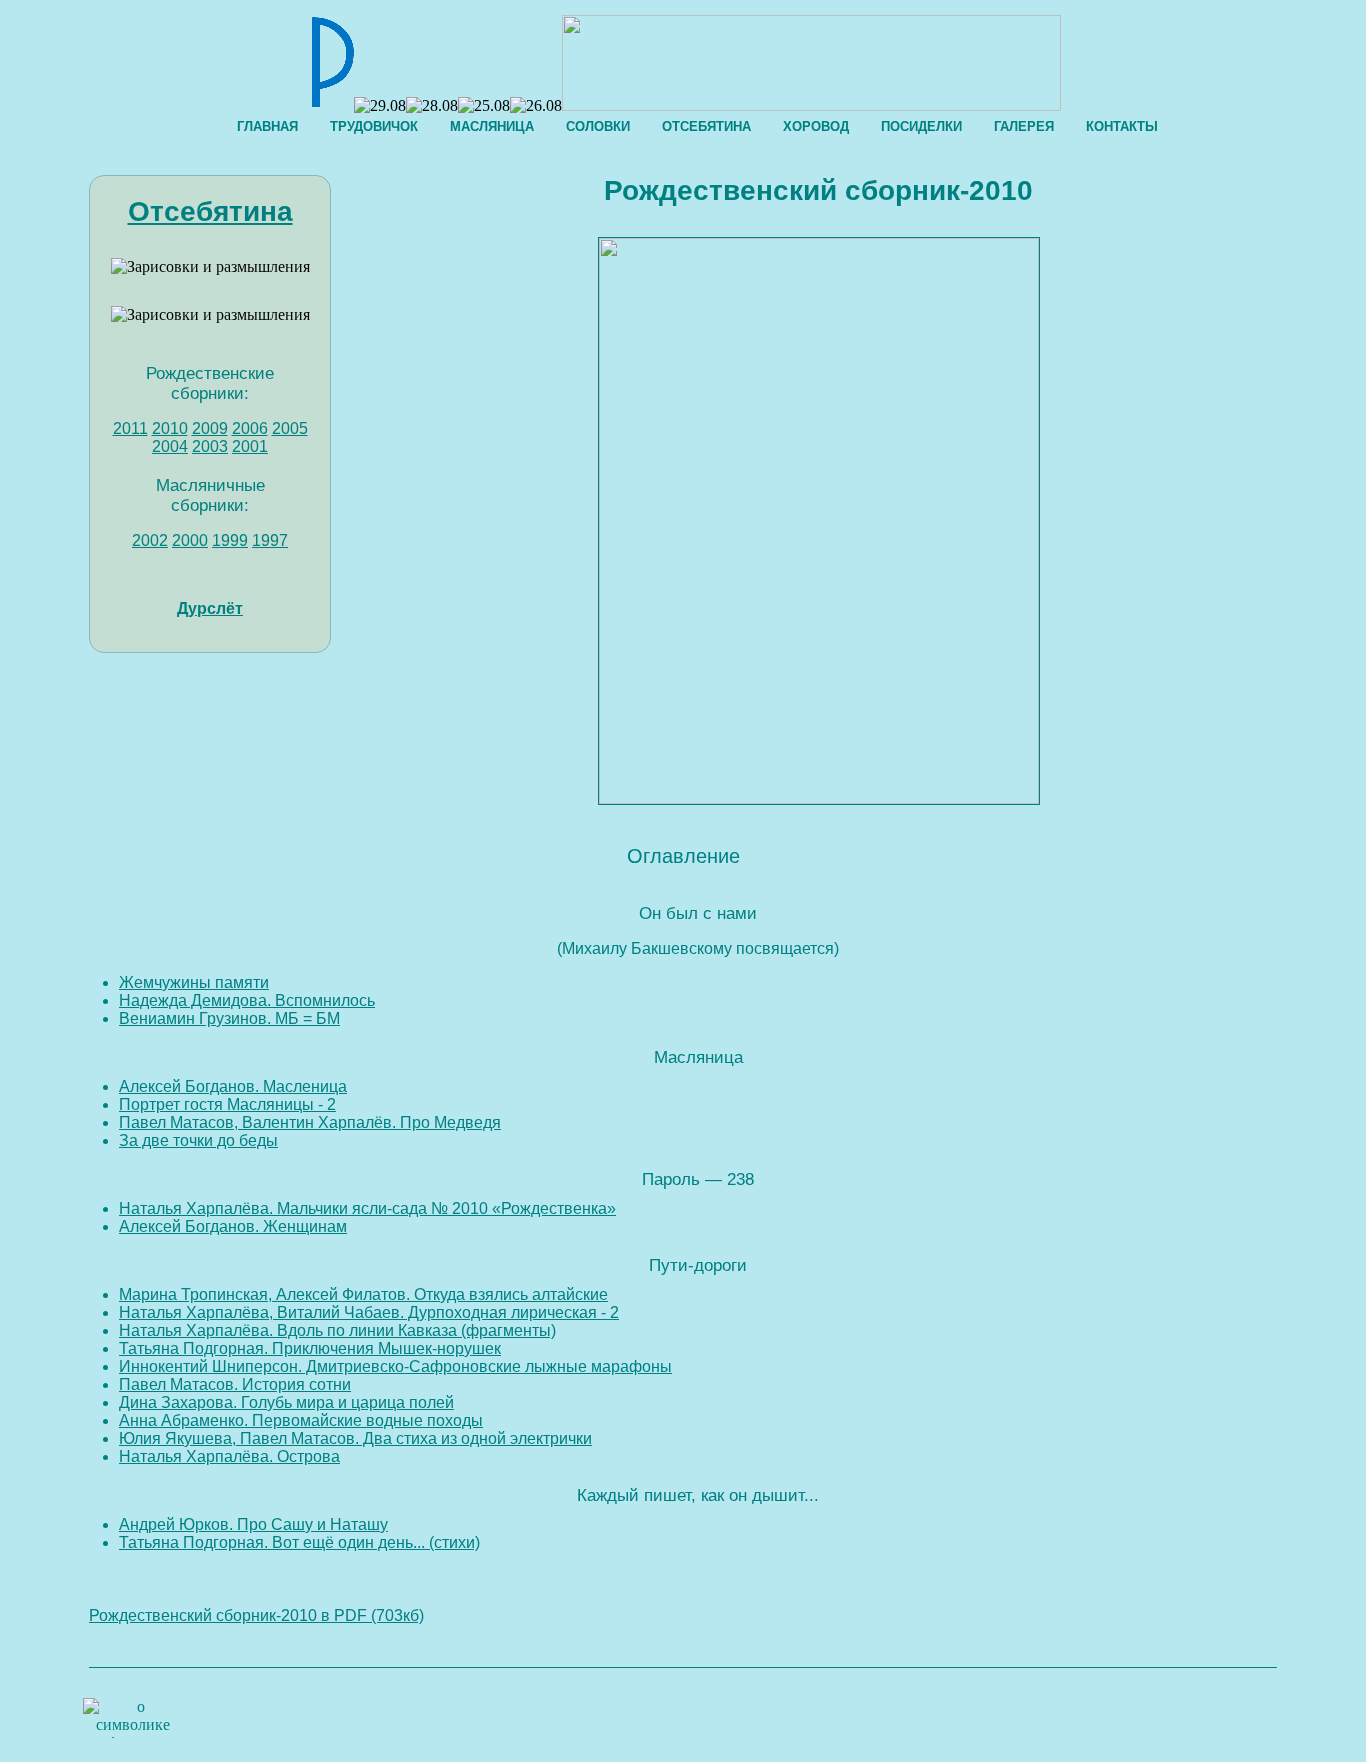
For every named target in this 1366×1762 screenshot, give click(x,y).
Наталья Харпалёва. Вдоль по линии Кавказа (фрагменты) (337, 1330)
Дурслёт (210, 608)
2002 (150, 540)
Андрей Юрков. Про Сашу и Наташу (253, 1524)
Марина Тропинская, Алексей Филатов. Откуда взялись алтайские (363, 1294)
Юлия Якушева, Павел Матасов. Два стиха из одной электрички (355, 1438)
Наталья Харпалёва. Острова (229, 1456)
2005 (290, 428)
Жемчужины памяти (194, 982)
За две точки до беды (198, 1140)
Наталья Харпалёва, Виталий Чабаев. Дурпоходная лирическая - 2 (369, 1312)
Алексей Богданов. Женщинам (233, 1226)
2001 (250, 446)
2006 (250, 428)
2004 (170, 446)
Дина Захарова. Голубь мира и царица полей (286, 1402)
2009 (210, 428)
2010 (170, 428)
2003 (210, 446)
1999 (230, 540)
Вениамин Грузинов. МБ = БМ (229, 1018)
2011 (130, 428)
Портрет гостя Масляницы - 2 (227, 1104)
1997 (270, 540)
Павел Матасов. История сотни (235, 1384)
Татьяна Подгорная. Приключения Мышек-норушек (310, 1348)
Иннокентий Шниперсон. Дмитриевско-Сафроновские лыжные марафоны (395, 1366)
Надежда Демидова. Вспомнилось (247, 1000)
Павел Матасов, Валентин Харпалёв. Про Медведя (310, 1122)
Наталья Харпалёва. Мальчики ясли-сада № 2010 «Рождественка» (367, 1208)
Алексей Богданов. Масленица (233, 1086)
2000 (190, 540)
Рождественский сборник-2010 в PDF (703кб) (256, 1615)
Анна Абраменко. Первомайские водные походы (301, 1420)
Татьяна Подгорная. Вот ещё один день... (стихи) (299, 1542)
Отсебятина (210, 211)
